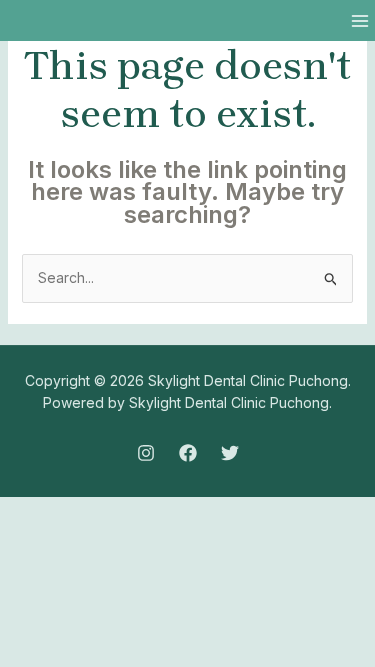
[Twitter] (230, 453)
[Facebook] (188, 453)
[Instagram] (146, 453)
